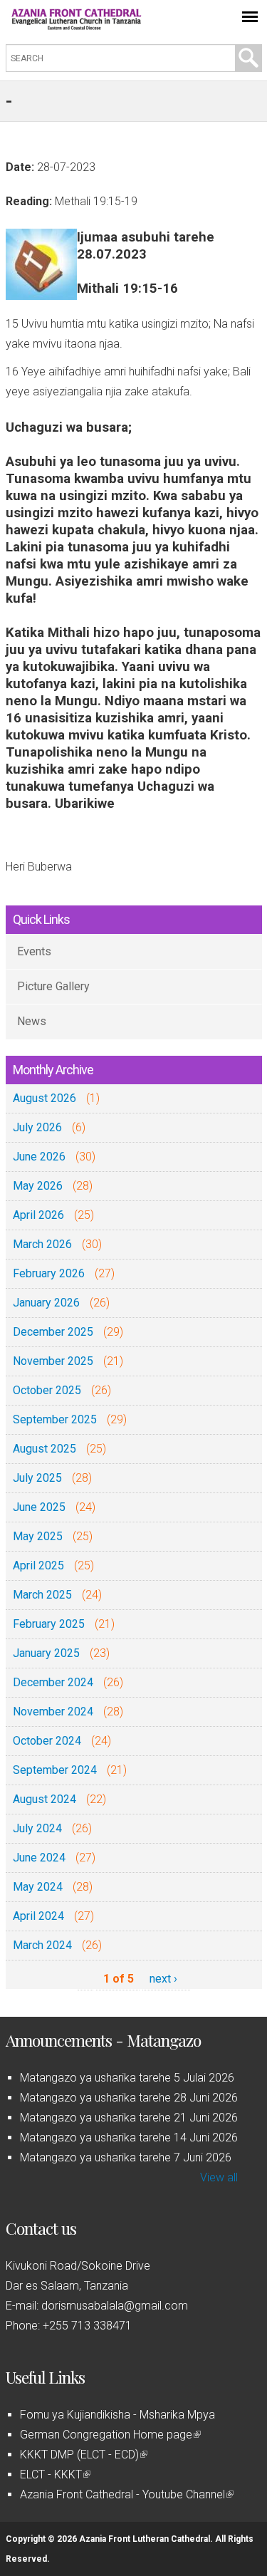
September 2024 (55, 1770)
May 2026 (38, 1186)
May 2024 (38, 1887)
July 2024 (37, 1828)
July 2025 (37, 1478)
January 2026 (46, 1303)
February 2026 (49, 1273)
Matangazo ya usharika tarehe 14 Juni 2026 (129, 2138)
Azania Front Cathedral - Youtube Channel (126, 2494)
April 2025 (38, 1565)
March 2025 (42, 1595)
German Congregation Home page (109, 2435)
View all (219, 2177)
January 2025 (46, 1653)
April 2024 (38, 1916)
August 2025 (44, 1449)
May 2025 (38, 1536)
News (32, 1021)
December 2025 (53, 1332)
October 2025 (47, 1390)
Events (34, 951)
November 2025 (53, 1361)
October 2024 (47, 1741)
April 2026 (38, 1215)
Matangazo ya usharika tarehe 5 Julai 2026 (127, 2078)
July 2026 (37, 1127)
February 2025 (49, 1624)
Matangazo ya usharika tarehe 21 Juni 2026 (129, 2118)
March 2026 (42, 1244)
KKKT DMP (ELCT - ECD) (83, 2455)
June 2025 (39, 1507)
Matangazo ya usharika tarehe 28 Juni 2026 (129, 2098)
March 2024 (42, 1945)
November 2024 (53, 1712)
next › (163, 1979)
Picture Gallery (53, 986)
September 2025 (55, 1419)
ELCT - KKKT (54, 2474)
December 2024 (53, 1682)
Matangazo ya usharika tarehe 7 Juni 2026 (126, 2157)
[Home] (77, 26)
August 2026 (44, 1098)
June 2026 (39, 1157)
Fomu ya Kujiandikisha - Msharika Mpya (117, 2415)
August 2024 (44, 1799)
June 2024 (39, 1858)
